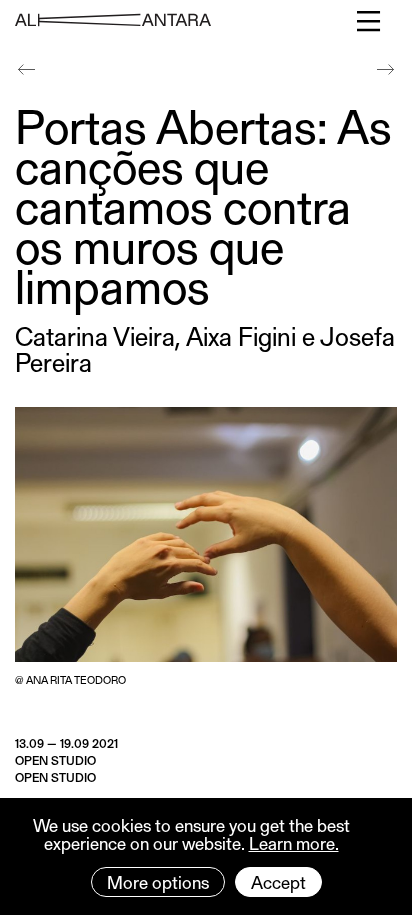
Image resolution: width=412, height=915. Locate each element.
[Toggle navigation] (369, 21)
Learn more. (294, 843)
